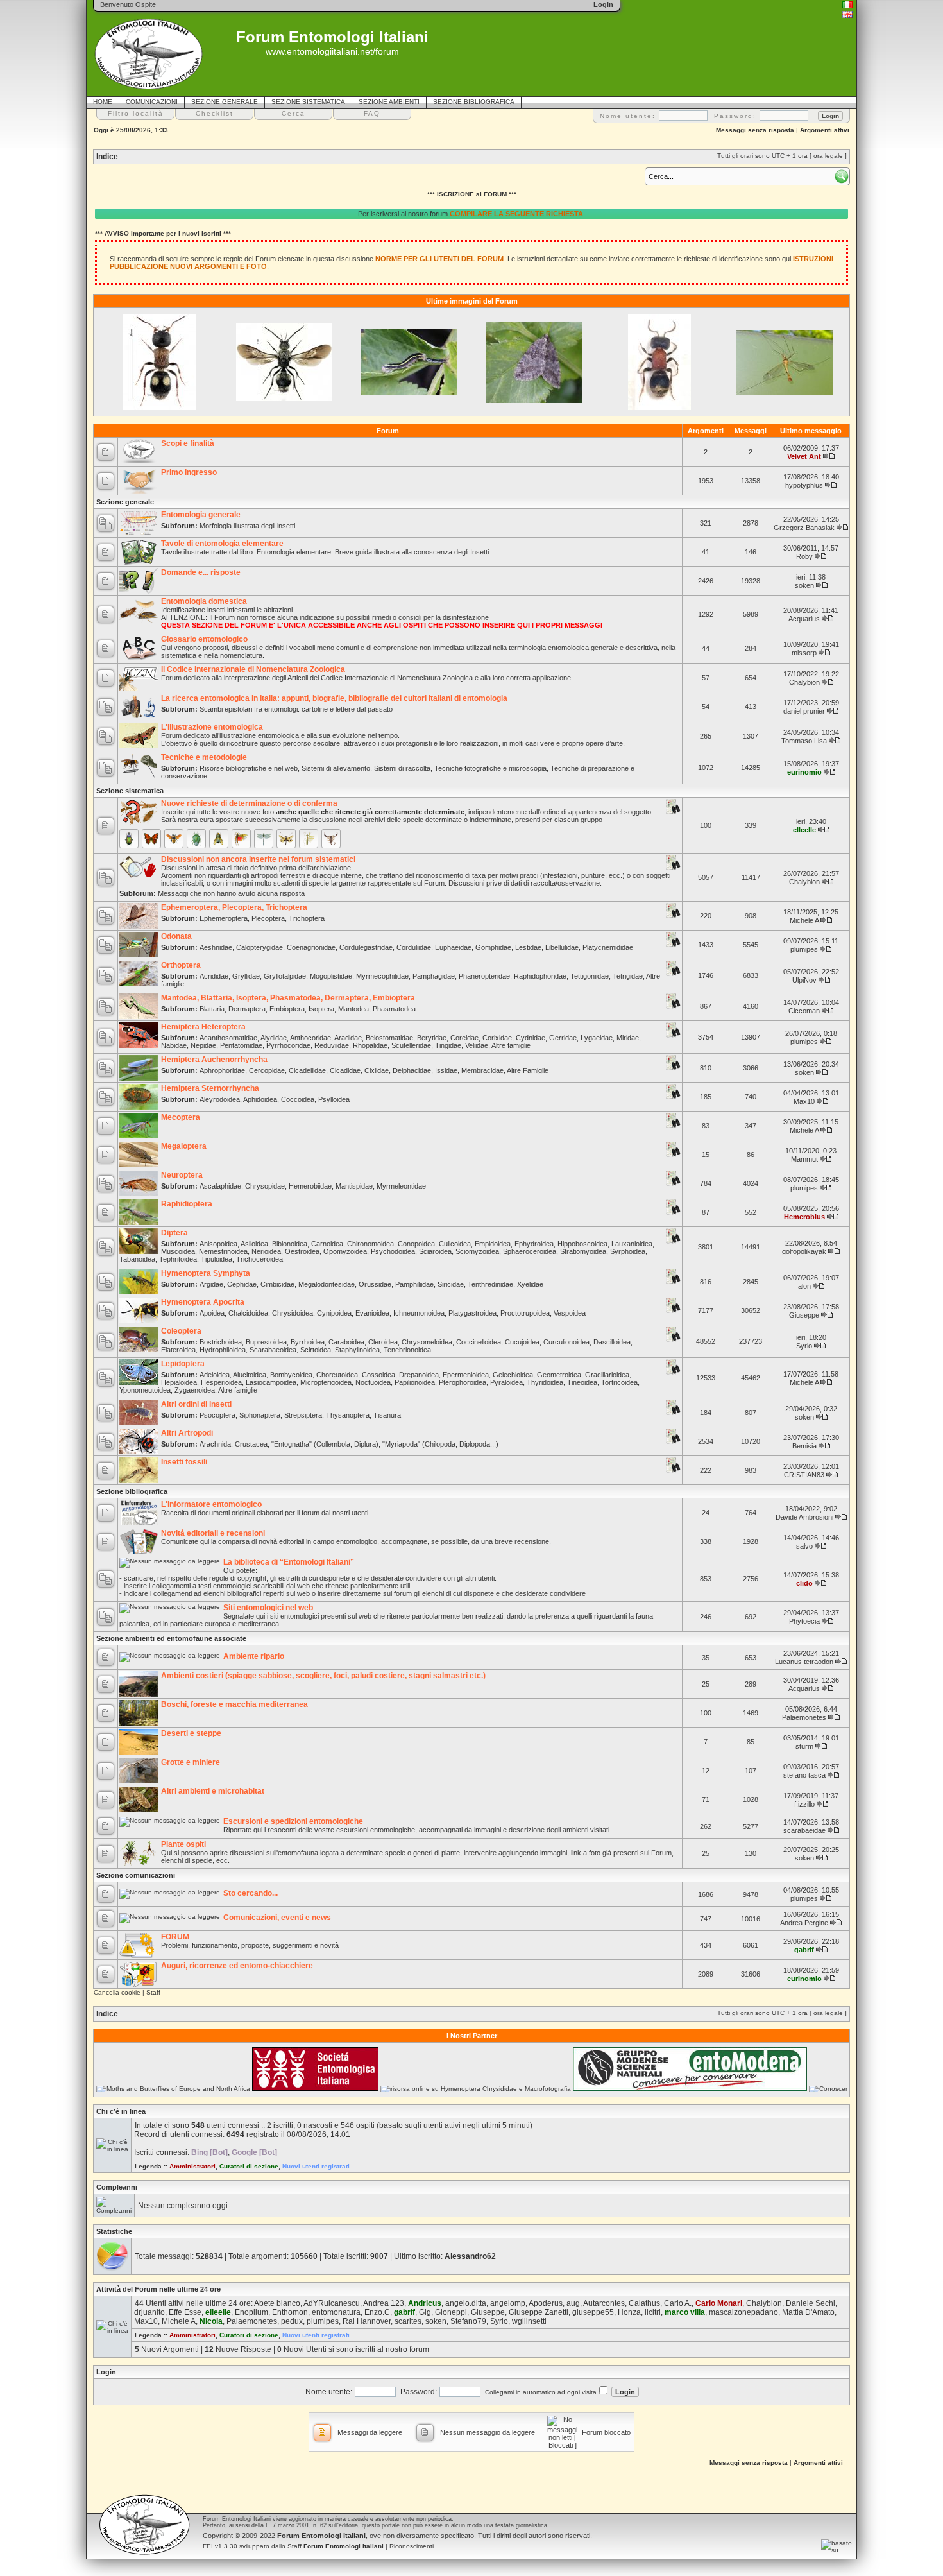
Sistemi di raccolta (402, 768)
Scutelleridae (411, 1045)
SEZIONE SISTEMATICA (308, 102)
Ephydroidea (534, 1244)
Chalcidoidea (248, 1313)
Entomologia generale (201, 515)
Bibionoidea (290, 1244)
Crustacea (251, 1444)
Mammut (804, 1159)
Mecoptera (181, 1117)
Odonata (176, 936)
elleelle (804, 830)
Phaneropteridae (484, 976)
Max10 (804, 1101)
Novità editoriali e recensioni (213, 1533)
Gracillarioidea (607, 1375)
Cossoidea (378, 1375)
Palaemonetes (804, 1717)
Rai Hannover (367, 2321)
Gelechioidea (513, 1375)
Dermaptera (247, 1009)
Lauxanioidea (632, 1244)
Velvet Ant (804, 456)
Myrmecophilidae (382, 976)
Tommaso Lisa (804, 741)
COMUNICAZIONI (152, 102)
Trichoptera (307, 918)
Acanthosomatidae (228, 1038)
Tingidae (448, 1045)
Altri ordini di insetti (196, 1404)
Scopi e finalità (188, 443)
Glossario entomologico (204, 639)
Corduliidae (414, 947)
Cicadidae (345, 1070)
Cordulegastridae (366, 947)
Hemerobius (804, 1217)
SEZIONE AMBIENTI (389, 102)
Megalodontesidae (327, 1284)
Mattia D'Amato (808, 2312)
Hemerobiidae (310, 1186)
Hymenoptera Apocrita (203, 1302)
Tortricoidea (619, 1382)
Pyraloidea (506, 1382)
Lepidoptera (183, 1364)
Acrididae (214, 976)
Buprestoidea (266, 1342)
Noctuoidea (373, 1382)
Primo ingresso (189, 472)
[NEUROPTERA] (286, 839)
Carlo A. (678, 2303)
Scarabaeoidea (273, 1350)
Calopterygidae (259, 947)
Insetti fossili (184, 1462)
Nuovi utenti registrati (316, 2166)
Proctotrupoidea (525, 1313)
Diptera (174, 1233)
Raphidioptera (187, 1204)
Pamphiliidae (414, 1284)
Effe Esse (185, 2312)
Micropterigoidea (326, 1382)
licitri (653, 2312)
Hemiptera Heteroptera (203, 1027)
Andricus (425, 2303)
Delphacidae (412, 1070)
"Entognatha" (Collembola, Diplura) (325, 1444)
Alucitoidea (250, 1375)
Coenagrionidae (311, 947)
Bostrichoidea (221, 1342)
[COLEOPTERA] (129, 839)
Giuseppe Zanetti (539, 2312)
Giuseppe (804, 1315)
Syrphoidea (628, 1251)
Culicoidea (455, 1244)
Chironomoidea (370, 1244)
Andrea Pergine (804, 1923)
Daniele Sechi (811, 2303)
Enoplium (251, 2312)
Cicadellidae (307, 1070)
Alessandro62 (470, 2256)
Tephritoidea (178, 1259)
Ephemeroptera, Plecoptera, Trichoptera (234, 907)
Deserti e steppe (191, 1733)
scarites (408, 2321)
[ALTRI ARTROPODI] (331, 839)
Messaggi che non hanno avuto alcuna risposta (231, 893)
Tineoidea (582, 1382)
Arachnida (215, 1444)
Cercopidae (267, 1070)
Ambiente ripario (254, 1656)
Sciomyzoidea (477, 1251)
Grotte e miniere (191, 1762)
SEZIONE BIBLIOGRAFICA (474, 102)
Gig (425, 2312)
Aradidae (348, 1038)
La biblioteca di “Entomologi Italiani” (289, 1562)
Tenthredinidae (490, 1284)
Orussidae (375, 1284)
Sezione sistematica (130, 791)
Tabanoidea (137, 1259)
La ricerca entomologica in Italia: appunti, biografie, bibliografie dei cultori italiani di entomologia (334, 698)
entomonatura (336, 2312)
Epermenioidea (466, 1375)
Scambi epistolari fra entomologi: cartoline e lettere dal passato (296, 709)
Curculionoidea (566, 1342)
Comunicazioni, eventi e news (277, 1918)
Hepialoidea (179, 1382)
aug (573, 2303)
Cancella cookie (117, 1992)
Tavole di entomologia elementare (222, 544)
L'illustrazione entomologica (212, 727)
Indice (107, 157)
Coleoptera (181, 1331)
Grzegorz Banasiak (804, 528)
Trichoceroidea (259, 1259)
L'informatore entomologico (211, 1504)
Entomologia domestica (204, 601)
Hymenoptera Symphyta (206, 1273)
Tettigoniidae (590, 976)
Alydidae (274, 1038)
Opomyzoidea (345, 1251)
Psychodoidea (393, 1251)
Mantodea (353, 1009)
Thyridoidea (545, 1382)
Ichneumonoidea (419, 1313)
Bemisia (804, 1446)
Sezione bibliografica (132, 1491)
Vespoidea (570, 1313)
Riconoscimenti (412, 2546)
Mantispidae (354, 1186)
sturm (804, 1746)
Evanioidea (372, 1313)
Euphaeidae (453, 947)
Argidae (211, 1284)
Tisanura (387, 1415)
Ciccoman (804, 1011)
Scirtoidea (316, 1350)
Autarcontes (604, 2303)
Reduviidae (332, 1045)
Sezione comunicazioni (136, 1875)
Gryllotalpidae (285, 976)
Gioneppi (451, 2312)
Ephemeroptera (224, 918)
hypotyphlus (804, 485)
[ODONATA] (264, 839)
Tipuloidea (217, 1259)
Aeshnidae (216, 947)
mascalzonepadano (743, 2312)
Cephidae (242, 1284)
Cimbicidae (277, 1284)
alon (804, 1286)
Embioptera (287, 1009)
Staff (153, 1992)
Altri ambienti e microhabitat (213, 1791)
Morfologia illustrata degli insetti (247, 526)
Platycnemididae (608, 947)
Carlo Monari (719, 2303)
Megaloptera (184, 1146)
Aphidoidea (260, 1099)
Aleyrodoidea (220, 1099)
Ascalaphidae (220, 1186)
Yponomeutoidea (145, 1390)
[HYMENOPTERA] (174, 839)
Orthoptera (181, 965)
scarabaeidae (804, 1830)
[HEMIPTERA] (196, 839)
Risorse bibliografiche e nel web (249, 768)
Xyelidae (530, 1284)
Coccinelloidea (479, 1342)
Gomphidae (493, 947)
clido (804, 1583)
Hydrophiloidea (223, 1350)
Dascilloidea (612, 1342)
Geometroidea (559, 1375)
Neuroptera (182, 1175)
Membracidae (482, 1070)
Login (106, 2372)
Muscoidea (178, 1251)
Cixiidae (377, 1070)
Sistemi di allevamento (336, 768)
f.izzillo (804, 1804)
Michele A (804, 920)
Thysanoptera (348, 1415)
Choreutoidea (337, 1375)
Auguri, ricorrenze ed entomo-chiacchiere (237, 1966)
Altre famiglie (511, 1045)
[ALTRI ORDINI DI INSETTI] (309, 839)
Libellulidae (562, 947)
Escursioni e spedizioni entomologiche (293, 1821)
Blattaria (212, 1009)
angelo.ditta (466, 2303)
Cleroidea (383, 1342)
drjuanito (149, 2312)
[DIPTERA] (219, 839)
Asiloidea (254, 1244)
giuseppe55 (593, 2312)
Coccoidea (298, 1099)
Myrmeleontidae (401, 1186)
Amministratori (192, 2166)
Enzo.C (377, 2312)
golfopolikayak (804, 1251)
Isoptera (321, 1009)
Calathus (644, 2303)
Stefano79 (468, 2321)
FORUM (175, 1937)
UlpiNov (804, 980)
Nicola (211, 2321)
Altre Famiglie (528, 1070)
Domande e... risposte (201, 572)
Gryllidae (246, 976)
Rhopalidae (370, 1045)
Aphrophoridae (222, 1070)
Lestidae (528, 947)
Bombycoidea (291, 1375)
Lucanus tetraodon (804, 1662)
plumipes (804, 949)
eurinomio (804, 772)
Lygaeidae (597, 1038)
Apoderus (546, 2303)
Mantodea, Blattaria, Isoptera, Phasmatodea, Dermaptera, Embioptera (288, 998)
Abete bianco (277, 2303)
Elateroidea (178, 1350)
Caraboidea (346, 1342)
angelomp (508, 2303)
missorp (804, 653)
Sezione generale (125, 502)
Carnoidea (327, 1244)
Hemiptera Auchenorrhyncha (214, 1060)
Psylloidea (334, 1099)
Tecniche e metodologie (204, 757)
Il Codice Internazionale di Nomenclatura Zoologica (253, 669)
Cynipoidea (334, 1313)
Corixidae (497, 1038)
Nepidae (203, 1045)
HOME (103, 102)
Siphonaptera (260, 1415)
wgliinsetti (529, 2321)
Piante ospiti (183, 1844)
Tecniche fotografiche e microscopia (490, 768)
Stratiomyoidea (583, 1251)
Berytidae (432, 1038)
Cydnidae (531, 1038)
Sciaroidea (435, 1251)
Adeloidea (215, 1375)
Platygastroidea (472, 1313)
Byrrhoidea (308, 1342)
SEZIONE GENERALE (225, 102)
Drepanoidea (419, 1375)
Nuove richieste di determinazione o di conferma (249, 803)
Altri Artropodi (187, 1433)
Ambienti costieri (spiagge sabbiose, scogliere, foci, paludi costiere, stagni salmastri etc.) (323, 1676)
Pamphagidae (434, 976)
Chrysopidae (265, 1186)
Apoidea (212, 1313)
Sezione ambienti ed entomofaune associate (171, 1638)
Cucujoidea (522, 1342)
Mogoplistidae (331, 976)
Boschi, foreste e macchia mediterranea (234, 1704)
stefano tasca (804, 1775)
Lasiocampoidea (271, 1382)
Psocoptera (217, 1415)
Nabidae (174, 1045)
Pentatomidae (241, 1045)
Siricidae (451, 1284)
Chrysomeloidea (427, 1342)
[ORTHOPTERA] (241, 839)
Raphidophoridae (540, 976)
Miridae (628, 1038)
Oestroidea (302, 1251)
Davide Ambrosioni (804, 1517)
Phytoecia (804, 1621)
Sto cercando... (251, 1893)
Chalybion (804, 682)
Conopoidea (416, 1244)
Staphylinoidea (357, 1350)
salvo (804, 1546)
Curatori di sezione (249, 2166)
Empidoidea (493, 1244)
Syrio (804, 1346)
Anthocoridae (310, 1038)
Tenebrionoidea (407, 1350)
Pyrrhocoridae (288, 1045)
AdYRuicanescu (332, 2303)
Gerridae (563, 1038)
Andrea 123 (384, 2303)
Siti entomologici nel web (268, 1608)
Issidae (446, 1070)
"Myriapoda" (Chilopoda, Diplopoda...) (440, 1444)
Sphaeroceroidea (530, 1251)
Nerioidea (266, 1251)
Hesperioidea (221, 1382)
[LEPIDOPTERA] (151, 839)
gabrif (804, 1950)
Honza (629, 2312)
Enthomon (290, 2312)
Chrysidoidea (293, 1313)
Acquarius (804, 619)
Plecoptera (268, 918)
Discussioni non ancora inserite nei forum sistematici (258, 859)
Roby (804, 556)
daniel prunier (804, 711)
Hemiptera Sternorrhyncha (210, 1088)
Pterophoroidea (463, 1382)
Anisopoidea (218, 1244)
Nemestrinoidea (223, 1251)
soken (804, 585)
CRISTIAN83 (804, 1475)
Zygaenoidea (195, 1390)
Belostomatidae (389, 1038)
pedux (292, 2321)
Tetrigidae (628, 976)
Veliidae (477, 1045)
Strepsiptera (303, 1415)
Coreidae (464, 1038)
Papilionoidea (415, 1382)
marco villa (685, 2312)
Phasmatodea (394, 1009)
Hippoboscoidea (582, 1244)
